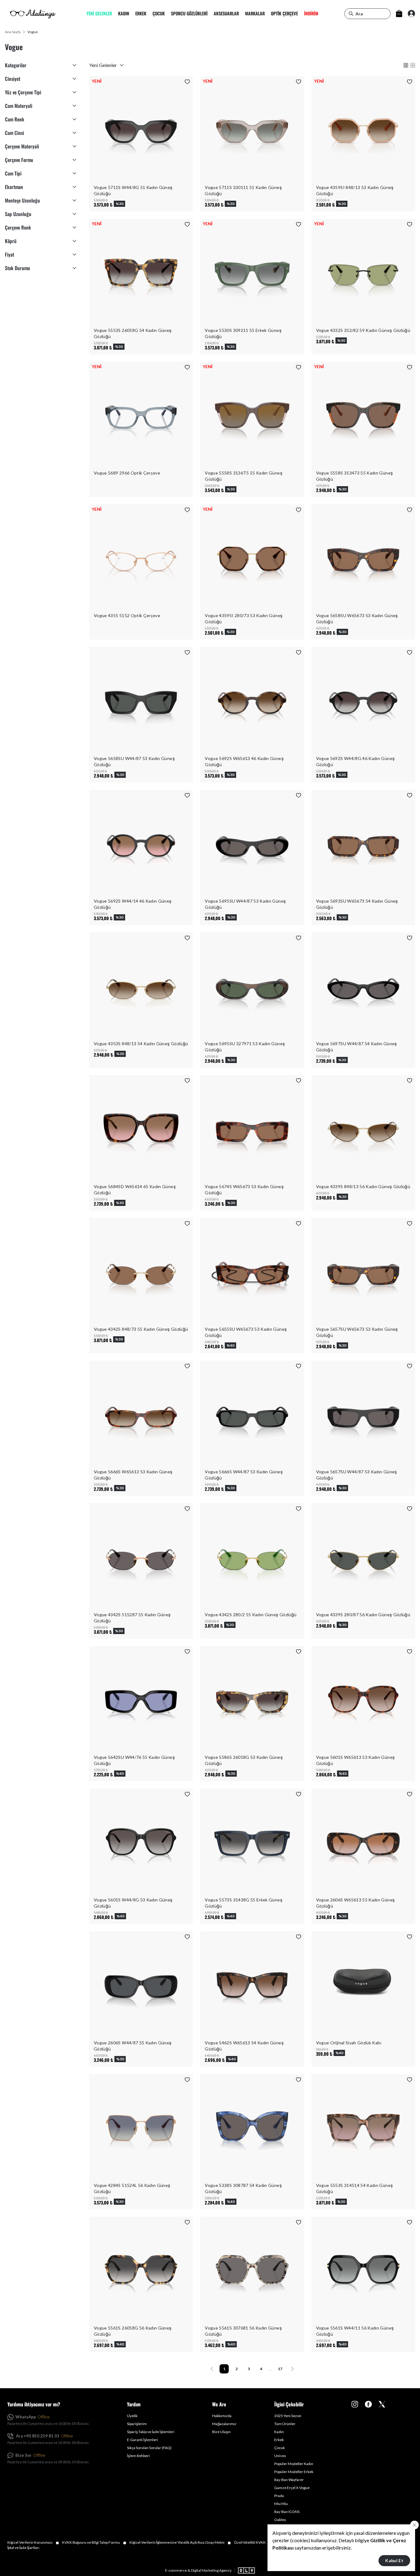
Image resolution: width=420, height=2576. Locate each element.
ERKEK (141, 14)
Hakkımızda (222, 2416)
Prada (279, 2496)
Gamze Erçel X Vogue (292, 2488)
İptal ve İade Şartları (23, 2548)
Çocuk (279, 2448)
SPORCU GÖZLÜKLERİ (189, 14)
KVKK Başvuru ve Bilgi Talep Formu (94, 2543)
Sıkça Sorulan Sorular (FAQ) (149, 2448)
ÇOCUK (159, 14)
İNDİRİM (311, 14)
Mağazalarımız (224, 2424)
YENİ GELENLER (99, 14)
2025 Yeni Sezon (288, 2416)
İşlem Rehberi (138, 2456)
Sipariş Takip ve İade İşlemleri (151, 2432)
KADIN (124, 14)
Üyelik (132, 2416)
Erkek (279, 2440)
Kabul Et (394, 2560)
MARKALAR (255, 14)
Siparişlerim (137, 2424)
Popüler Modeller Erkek (294, 2472)
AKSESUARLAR (226, 14)
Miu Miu (281, 2504)
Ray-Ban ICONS (287, 2512)
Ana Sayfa (13, 32)
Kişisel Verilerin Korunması (33, 2543)
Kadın (279, 2432)
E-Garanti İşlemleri (143, 2440)
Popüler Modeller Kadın (294, 2464)
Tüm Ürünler (285, 2424)
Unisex (280, 2456)
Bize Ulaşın (221, 2432)
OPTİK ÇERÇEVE (284, 14)
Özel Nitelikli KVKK (253, 2543)
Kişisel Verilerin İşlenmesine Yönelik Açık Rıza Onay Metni (180, 2543)
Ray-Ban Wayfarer (289, 2480)
